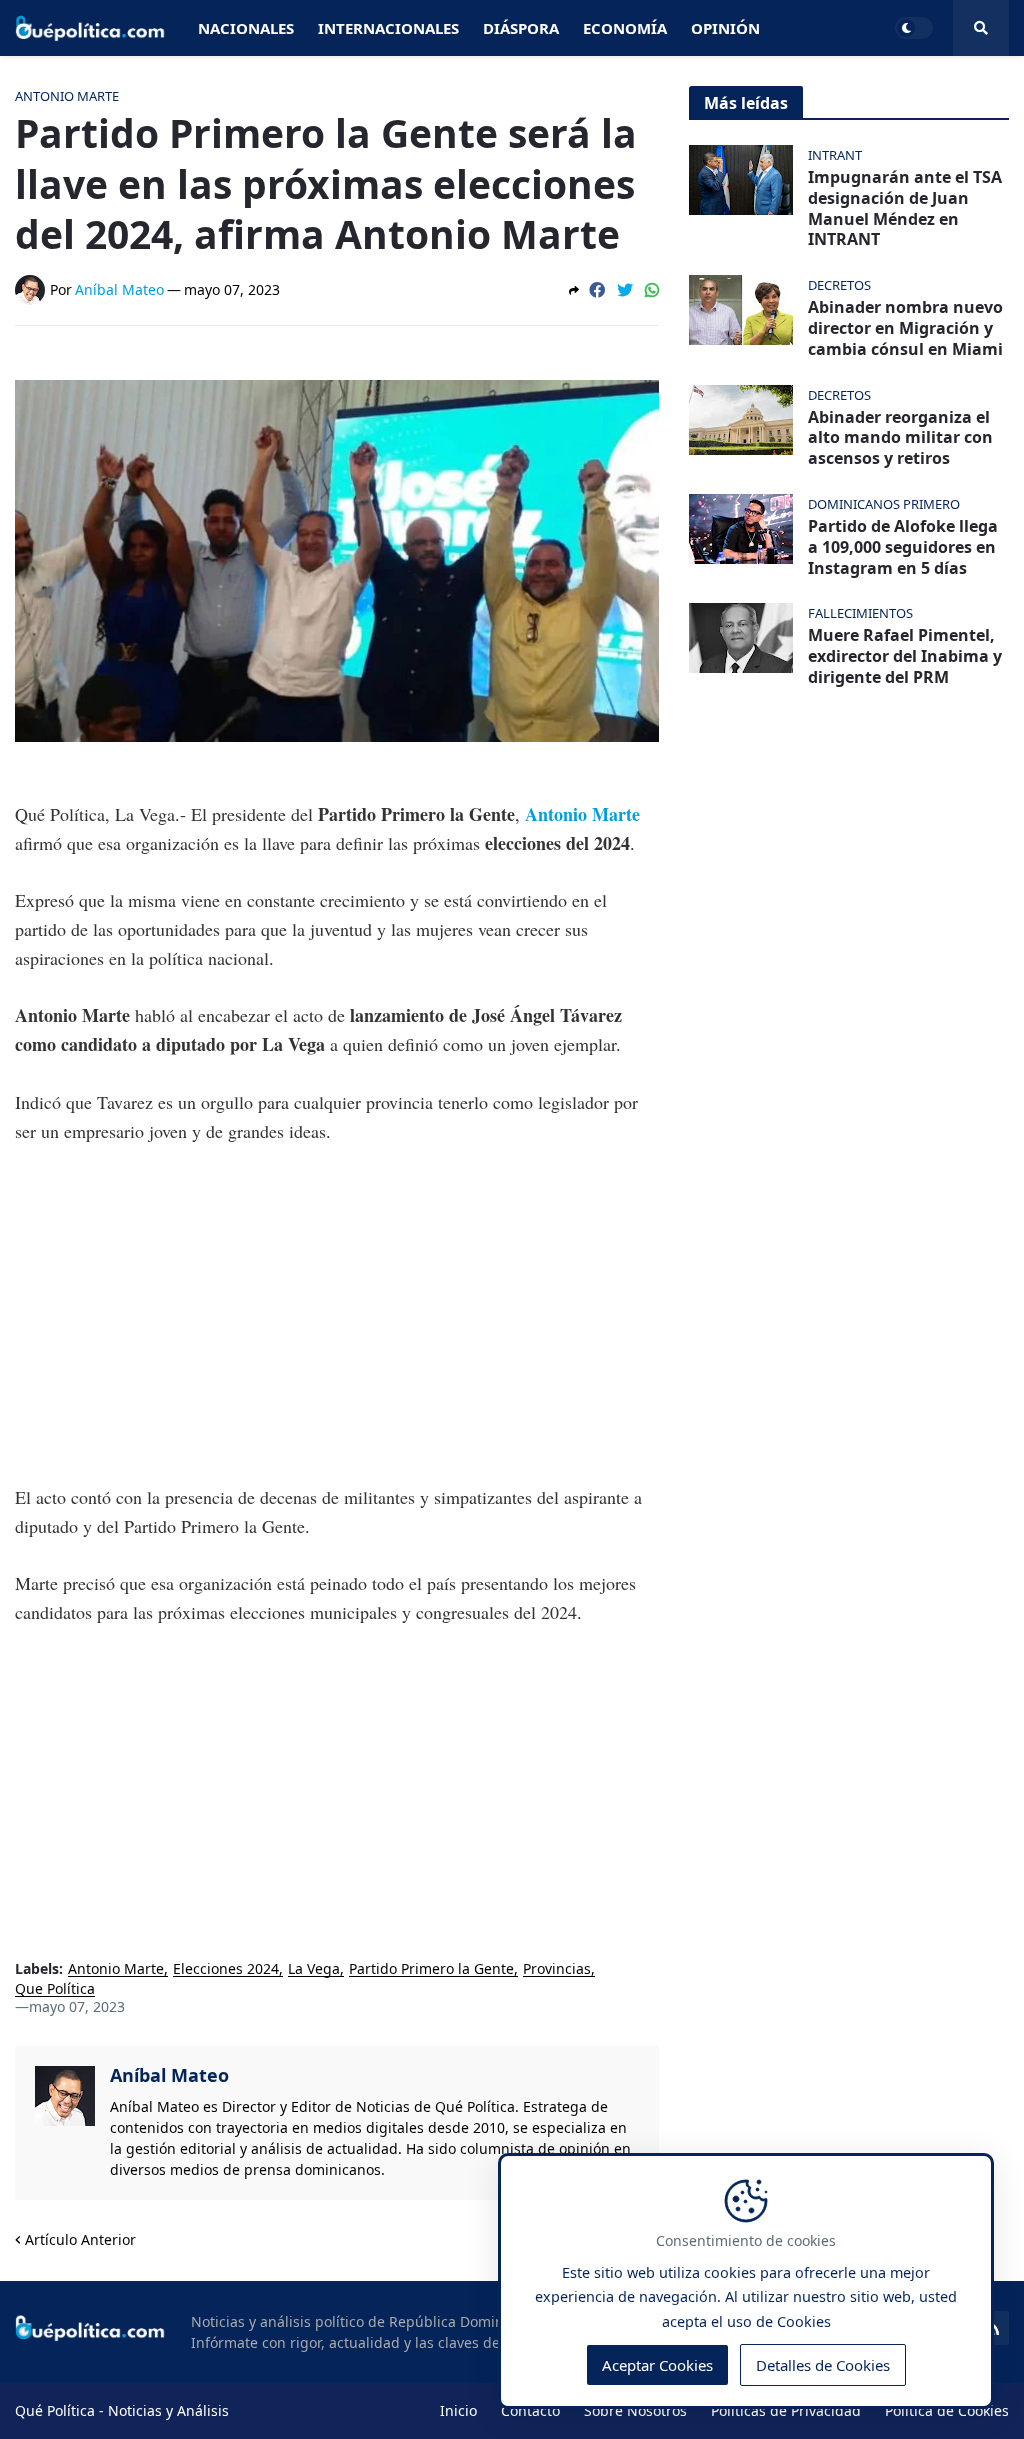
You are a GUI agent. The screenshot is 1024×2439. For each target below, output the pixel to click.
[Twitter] (625, 290)
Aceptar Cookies (657, 2365)
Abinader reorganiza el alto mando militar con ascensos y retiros (900, 438)
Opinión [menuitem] (725, 28)
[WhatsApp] (652, 290)
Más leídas (746, 103)
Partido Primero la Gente (431, 1969)
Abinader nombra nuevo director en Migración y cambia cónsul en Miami (905, 328)
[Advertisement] (337, 1314)
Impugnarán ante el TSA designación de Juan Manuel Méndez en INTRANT (905, 208)
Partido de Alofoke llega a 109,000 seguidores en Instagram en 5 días (903, 547)
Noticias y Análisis (168, 2410)
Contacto (530, 2410)
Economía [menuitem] (625, 28)
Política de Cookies (947, 2410)
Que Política (55, 1989)
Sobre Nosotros (635, 2410)
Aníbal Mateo (169, 2075)
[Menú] (981, 28)
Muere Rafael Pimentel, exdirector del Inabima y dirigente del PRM (905, 656)
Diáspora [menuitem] (521, 28)
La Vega (314, 1969)
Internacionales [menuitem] (388, 28)
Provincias (557, 1969)
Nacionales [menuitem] (246, 28)
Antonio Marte (582, 814)
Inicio (458, 2410)
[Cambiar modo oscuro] (914, 28)
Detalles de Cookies (823, 2365)
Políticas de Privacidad (786, 2410)
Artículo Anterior (80, 2239)
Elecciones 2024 (226, 1969)
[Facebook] (597, 290)
